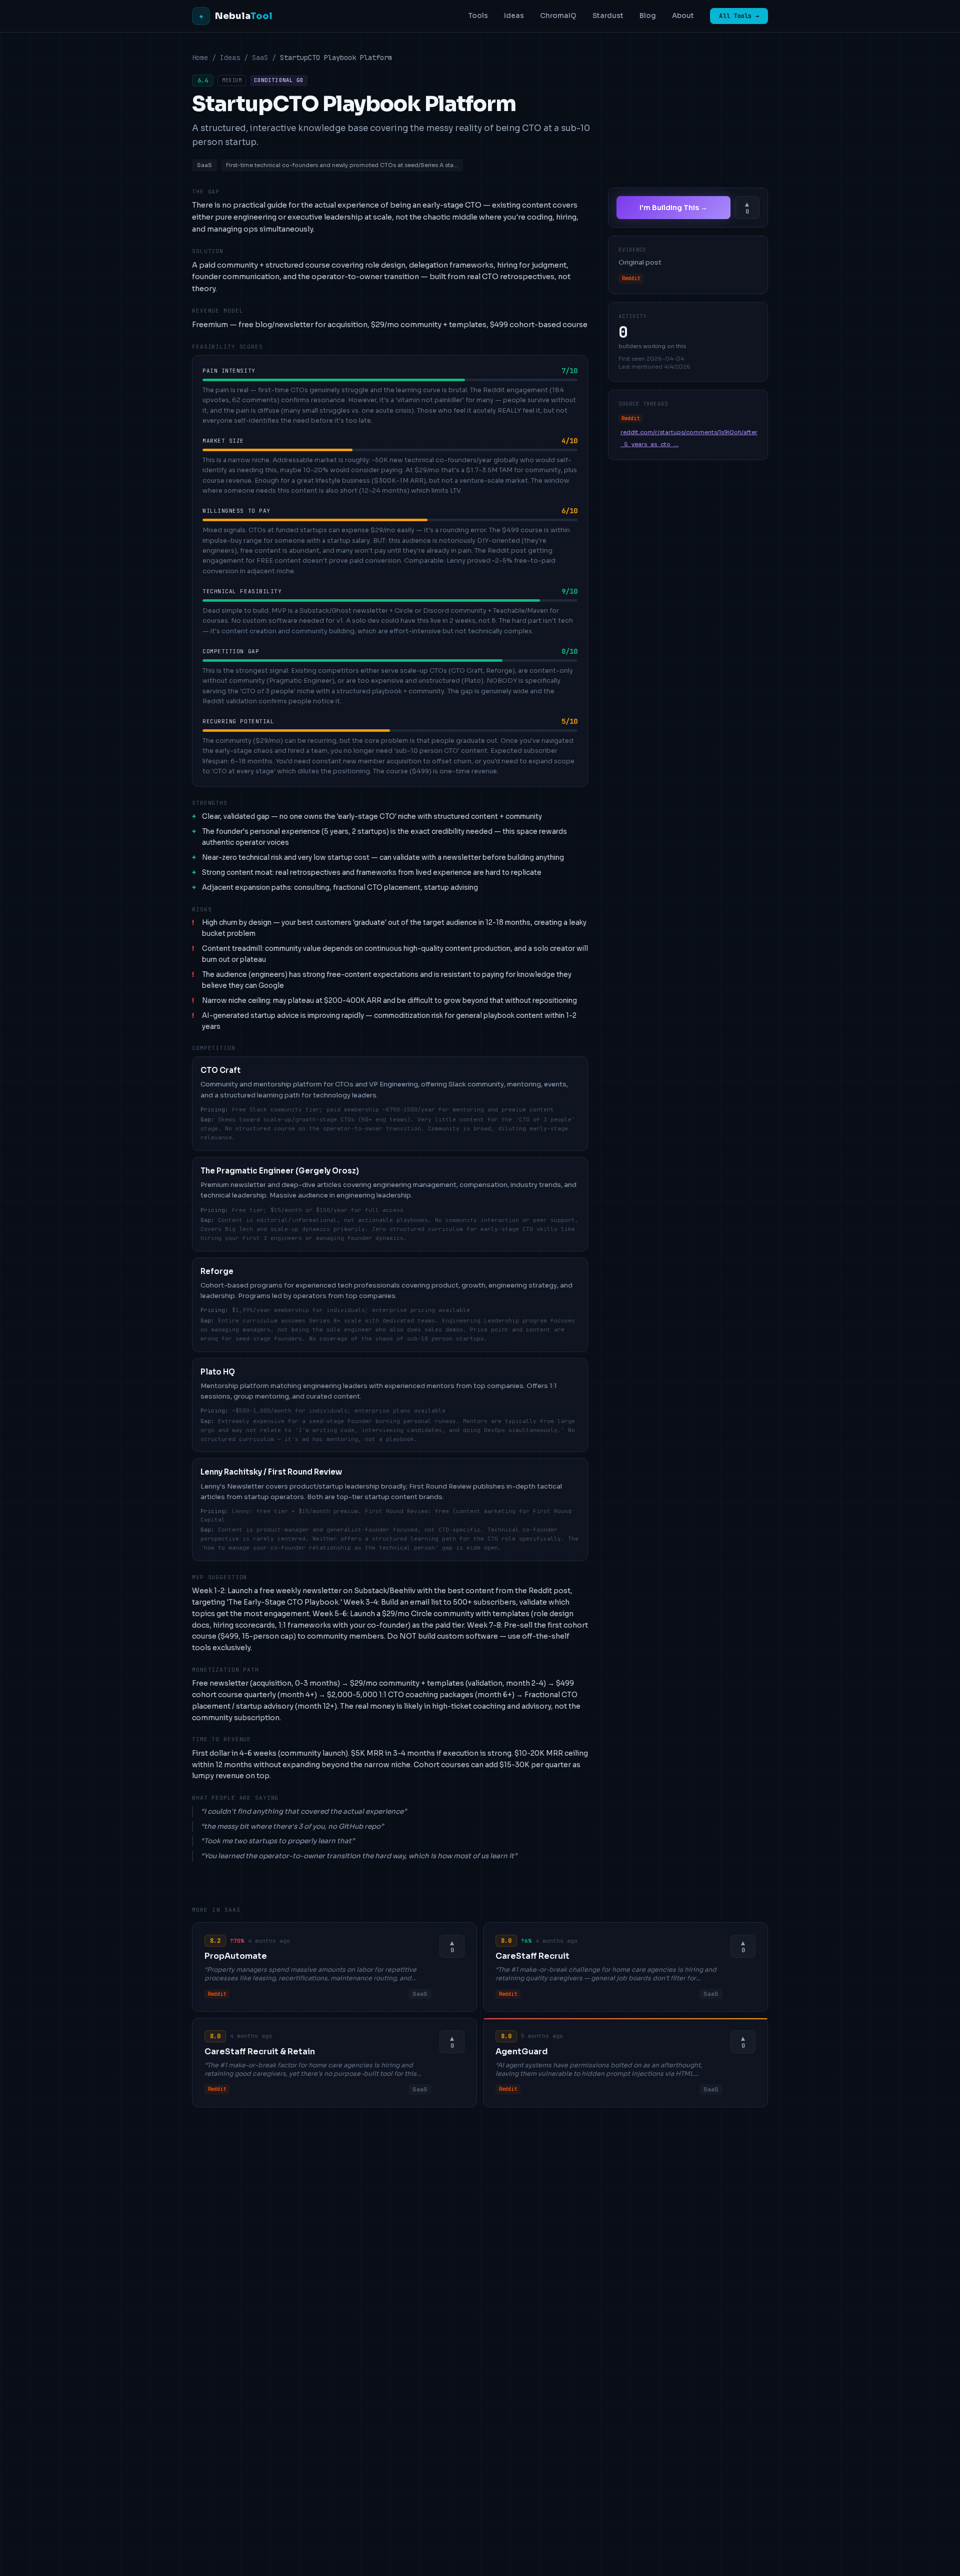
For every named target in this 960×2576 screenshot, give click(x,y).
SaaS (260, 58)
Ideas (514, 16)
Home (200, 58)
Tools (478, 16)
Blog (648, 16)
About (683, 16)
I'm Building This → (673, 208)
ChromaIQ (558, 16)
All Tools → (739, 16)
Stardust (608, 16)
